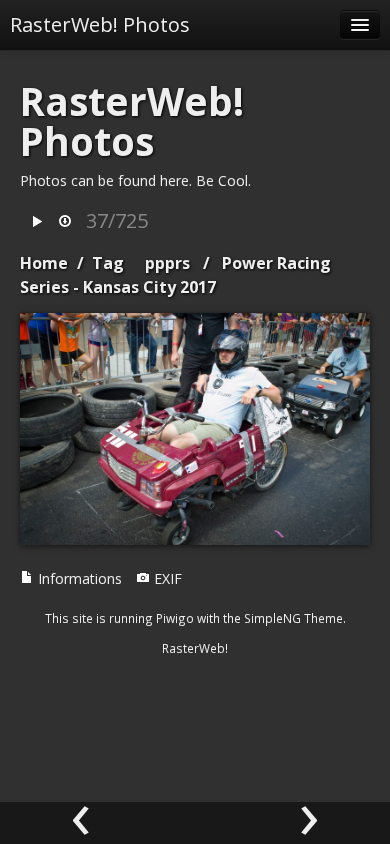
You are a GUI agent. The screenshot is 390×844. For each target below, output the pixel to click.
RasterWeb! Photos (100, 24)
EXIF (166, 578)
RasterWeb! (195, 648)
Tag (108, 263)
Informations (78, 578)
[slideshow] (37, 222)
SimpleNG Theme (293, 618)
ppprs (167, 263)
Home (44, 263)
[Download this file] (65, 222)
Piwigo (175, 618)
